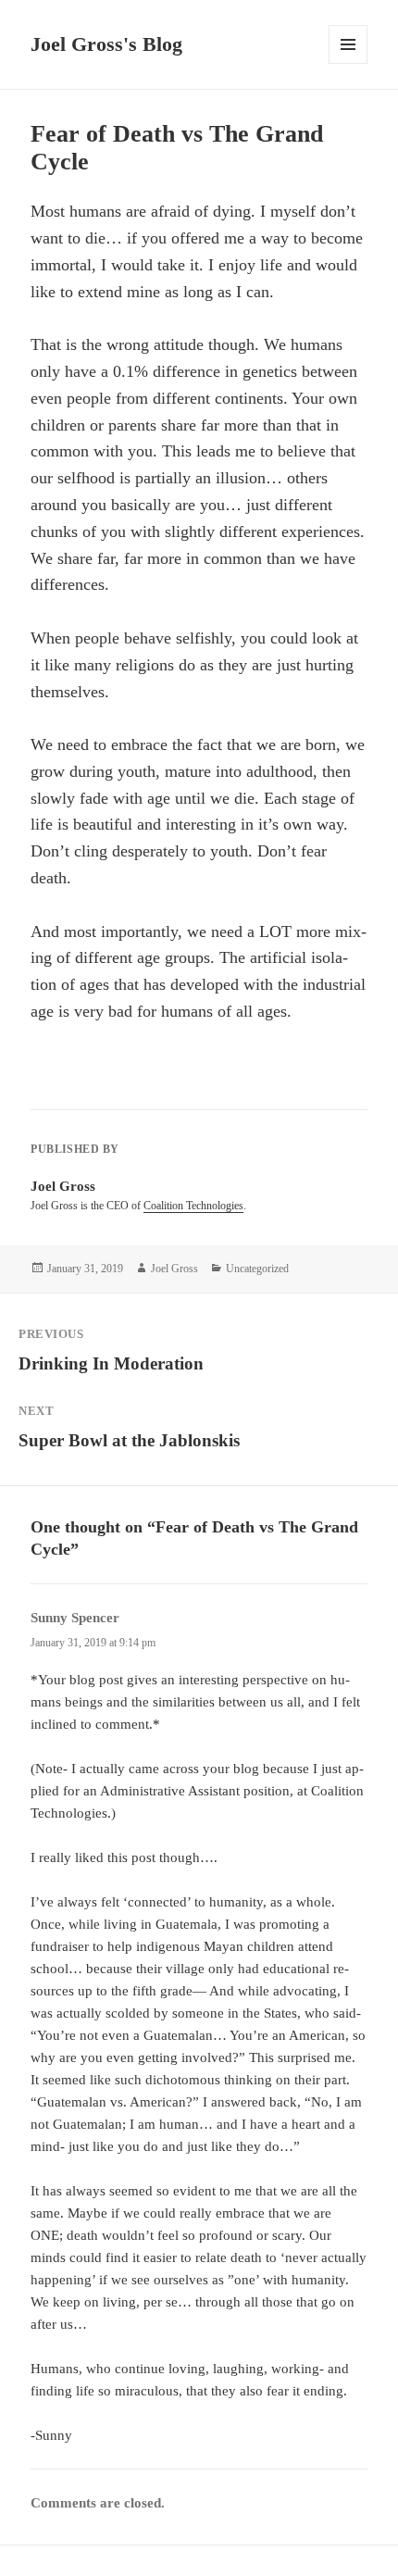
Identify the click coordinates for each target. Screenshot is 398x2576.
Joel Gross (174, 1269)
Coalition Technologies (193, 1206)
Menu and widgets (348, 63)
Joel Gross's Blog (106, 44)
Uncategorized (257, 1269)
